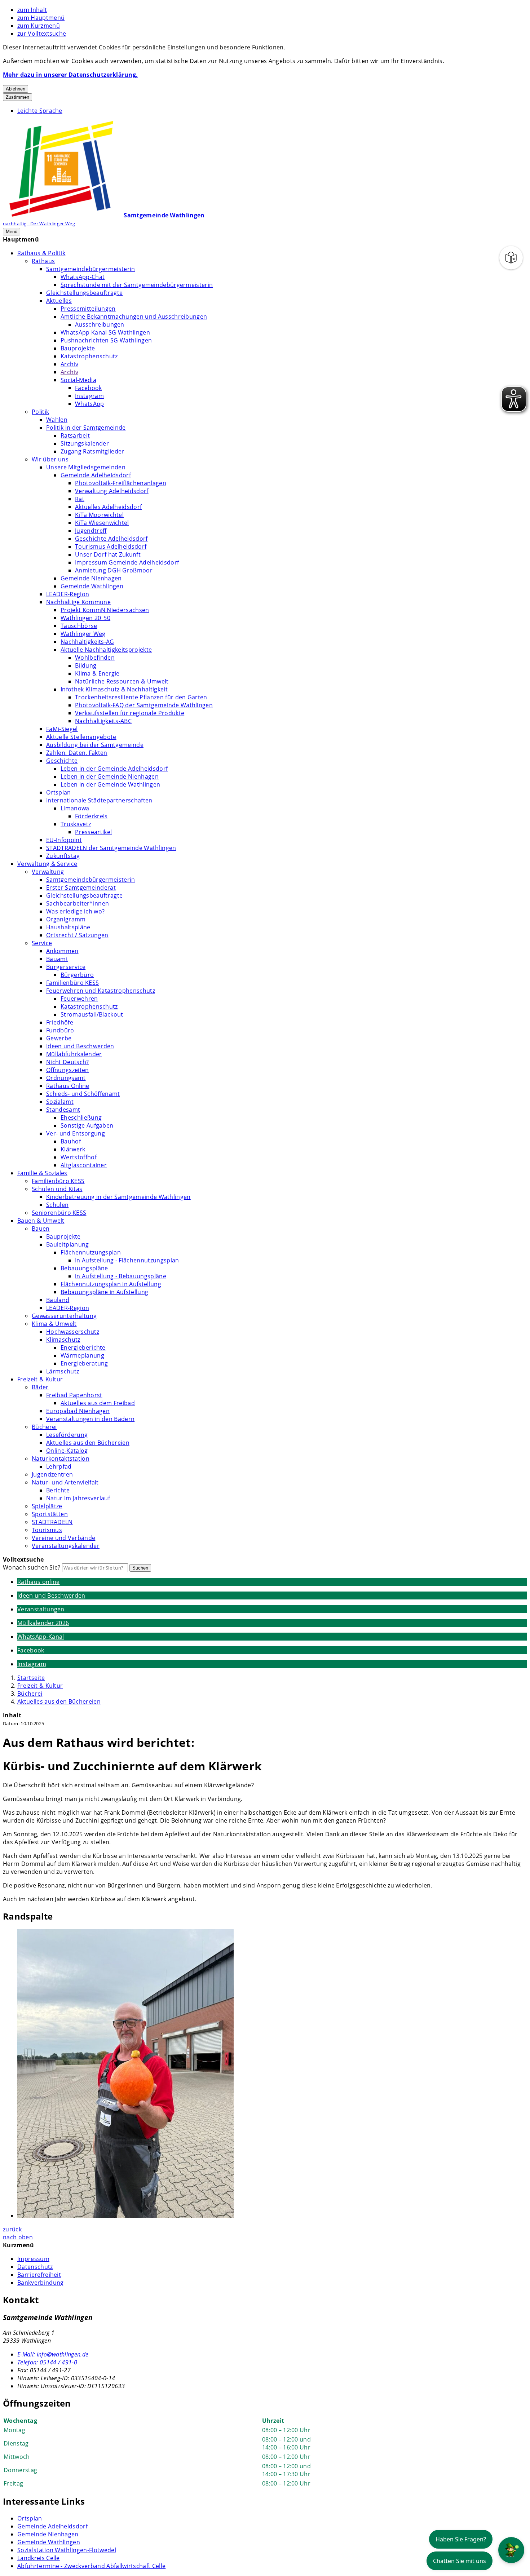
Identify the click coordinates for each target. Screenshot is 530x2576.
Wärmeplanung (82, 1355)
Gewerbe (59, 1038)
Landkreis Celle (39, 2558)
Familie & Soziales (42, 1173)
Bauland (58, 1300)
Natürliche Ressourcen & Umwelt (122, 681)
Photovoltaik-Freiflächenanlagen (121, 483)
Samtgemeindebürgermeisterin (91, 269)
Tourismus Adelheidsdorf (111, 546)
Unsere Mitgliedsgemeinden (86, 467)
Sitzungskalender (85, 443)
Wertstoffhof (79, 1157)
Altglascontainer (84, 1165)
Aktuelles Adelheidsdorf (108, 507)
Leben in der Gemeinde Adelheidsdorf (114, 769)
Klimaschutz (63, 1340)
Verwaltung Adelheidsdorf (112, 491)
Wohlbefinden (95, 658)
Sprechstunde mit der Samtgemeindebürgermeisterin (137, 285)
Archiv (69, 364)
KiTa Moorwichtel (99, 515)
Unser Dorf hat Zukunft (108, 554)
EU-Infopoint (64, 840)
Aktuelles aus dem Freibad (98, 1403)
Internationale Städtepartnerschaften (99, 800)
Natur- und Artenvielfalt (65, 1482)
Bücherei (44, 1427)
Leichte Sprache (40, 111)
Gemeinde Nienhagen (91, 578)
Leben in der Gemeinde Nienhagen (110, 776)
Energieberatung (84, 1363)
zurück (12, 2229)
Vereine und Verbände (63, 1538)
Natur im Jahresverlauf (78, 1498)
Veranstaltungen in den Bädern (90, 1419)
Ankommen (62, 951)
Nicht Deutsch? (67, 1062)
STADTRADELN (52, 1522)
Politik (40, 412)
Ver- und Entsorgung (76, 1133)
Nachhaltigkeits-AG (87, 642)
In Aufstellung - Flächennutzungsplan (127, 1260)
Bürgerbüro (77, 975)
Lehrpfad (59, 1466)
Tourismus (47, 1530)
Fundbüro (60, 1030)
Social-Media (78, 380)
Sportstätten (50, 1514)
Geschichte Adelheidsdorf (111, 539)
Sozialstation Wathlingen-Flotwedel (67, 2550)
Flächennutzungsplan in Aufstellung (111, 1284)
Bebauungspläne (84, 1268)
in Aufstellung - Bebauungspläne (121, 1276)
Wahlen (57, 420)
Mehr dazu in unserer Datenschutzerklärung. (70, 75)
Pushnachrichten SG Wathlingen (106, 340)
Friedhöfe (60, 1022)
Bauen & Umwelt (41, 1221)
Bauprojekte (78, 348)
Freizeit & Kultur (40, 1379)
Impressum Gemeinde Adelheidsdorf (127, 562)
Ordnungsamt (66, 1078)
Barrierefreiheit (39, 2275)
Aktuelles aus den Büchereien (88, 1443)
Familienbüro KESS (72, 983)
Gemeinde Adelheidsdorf (96, 475)
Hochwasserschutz (73, 1332)
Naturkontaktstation (61, 1459)
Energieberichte (83, 1347)
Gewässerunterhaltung (64, 1316)
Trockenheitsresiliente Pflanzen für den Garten (141, 697)
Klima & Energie (97, 673)
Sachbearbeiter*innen (78, 903)
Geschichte (62, 761)
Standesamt (63, 1110)
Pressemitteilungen (88, 309)
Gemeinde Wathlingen (92, 586)
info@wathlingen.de (53, 2354)
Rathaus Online (68, 1086)
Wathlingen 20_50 (85, 618)
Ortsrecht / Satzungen (77, 935)
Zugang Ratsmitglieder (92, 451)
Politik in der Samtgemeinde (86, 428)
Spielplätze (47, 1506)
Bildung (86, 665)
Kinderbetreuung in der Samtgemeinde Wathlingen (118, 1197)
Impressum (33, 2259)
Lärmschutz (63, 1371)
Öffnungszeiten (67, 1070)
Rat (80, 499)
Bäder (40, 1387)
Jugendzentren (52, 1474)
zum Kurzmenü (39, 26)
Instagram (89, 396)
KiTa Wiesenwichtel (102, 523)
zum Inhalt (32, 10)
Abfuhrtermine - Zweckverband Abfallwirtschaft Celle (91, 2566)
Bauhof (71, 1141)
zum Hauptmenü (41, 18)
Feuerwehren (79, 999)
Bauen (41, 1229)
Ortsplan (59, 792)
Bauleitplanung (67, 1244)
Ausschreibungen (100, 324)
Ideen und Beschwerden (80, 1046)
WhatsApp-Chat (83, 277)
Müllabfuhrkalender (74, 1054)
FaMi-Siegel (62, 729)
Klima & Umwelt (54, 1324)
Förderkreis (91, 816)
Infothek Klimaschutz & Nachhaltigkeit (114, 689)
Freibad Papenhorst (74, 1395)
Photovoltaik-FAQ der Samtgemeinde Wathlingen (144, 705)
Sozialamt (60, 1102)
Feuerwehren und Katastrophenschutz (101, 991)
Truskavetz (76, 824)
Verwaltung (48, 872)
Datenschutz (35, 2267)
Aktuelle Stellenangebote (81, 737)
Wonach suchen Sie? (32, 1567)
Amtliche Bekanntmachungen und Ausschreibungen (134, 317)
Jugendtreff (91, 531)
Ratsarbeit (75, 435)
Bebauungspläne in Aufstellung (104, 1292)
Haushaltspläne (68, 927)
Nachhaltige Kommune (78, 602)
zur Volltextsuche (42, 34)
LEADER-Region (68, 594)
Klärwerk (73, 1149)
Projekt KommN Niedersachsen (105, 610)
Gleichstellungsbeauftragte (84, 293)
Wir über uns (50, 459)
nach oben (18, 2237)
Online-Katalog (67, 1451)
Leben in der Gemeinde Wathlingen (110, 784)
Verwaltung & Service (47, 864)
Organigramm (66, 919)
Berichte (58, 1490)
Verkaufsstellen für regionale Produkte (130, 713)
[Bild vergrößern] (272, 2074)
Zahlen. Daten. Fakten (77, 753)
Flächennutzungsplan (91, 1252)
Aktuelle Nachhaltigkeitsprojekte (106, 650)
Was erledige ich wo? (75, 911)
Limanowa (75, 808)
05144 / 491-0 (47, 2362)
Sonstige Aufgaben (87, 1125)
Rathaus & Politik (41, 253)
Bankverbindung (40, 2283)
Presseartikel (93, 832)
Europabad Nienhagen (78, 1411)
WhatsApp (90, 404)
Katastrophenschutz (89, 356)
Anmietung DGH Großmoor (114, 570)
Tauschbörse (79, 626)
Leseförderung (67, 1435)
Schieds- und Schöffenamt (83, 1094)
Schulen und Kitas (57, 1189)
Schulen (57, 1205)
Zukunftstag (63, 856)
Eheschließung (81, 1117)
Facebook (89, 388)
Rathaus (43, 261)
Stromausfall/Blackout (92, 1014)
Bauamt (57, 959)
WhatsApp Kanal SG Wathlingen (105, 332)
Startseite (31, 1678)
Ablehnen (16, 89)
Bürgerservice (66, 967)
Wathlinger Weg (83, 634)
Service (42, 943)
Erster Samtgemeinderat (81, 888)
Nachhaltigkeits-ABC (103, 721)
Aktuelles (59, 301)
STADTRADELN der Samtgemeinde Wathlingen (111, 848)
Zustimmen (17, 97)
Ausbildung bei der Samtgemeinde (95, 745)
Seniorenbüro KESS (59, 1213)
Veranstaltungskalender (66, 1546)
